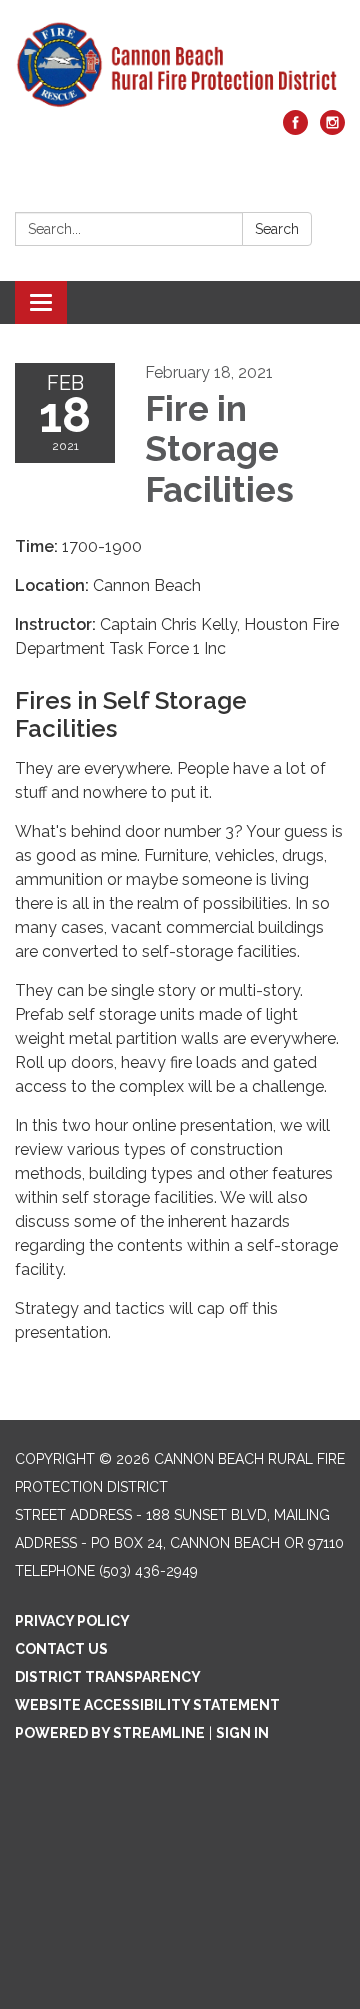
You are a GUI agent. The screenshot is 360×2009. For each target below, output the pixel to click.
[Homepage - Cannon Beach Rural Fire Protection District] (180, 65)
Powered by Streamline (110, 1733)
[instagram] (332, 129)
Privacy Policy (72, 1621)
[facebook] (295, 129)
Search (277, 229)
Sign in (242, 1733)
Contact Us (61, 1649)
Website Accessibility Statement (147, 1705)
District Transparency (108, 1677)
